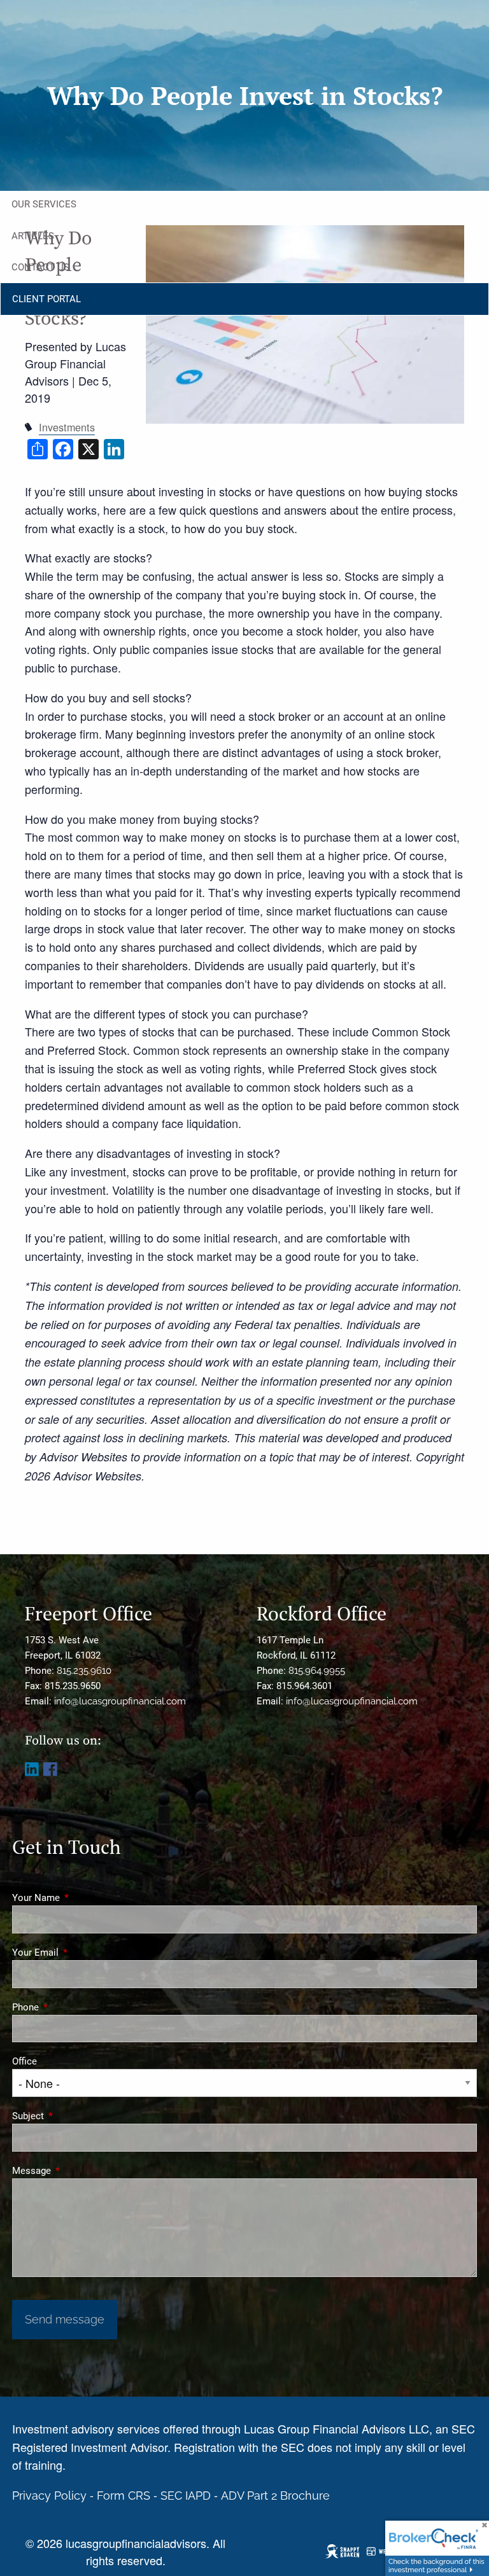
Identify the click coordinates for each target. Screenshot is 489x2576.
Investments (67, 427)
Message (77, 2171)
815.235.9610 (84, 1671)
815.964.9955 (317, 1671)
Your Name (82, 1898)
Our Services (44, 204)
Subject (74, 2116)
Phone (71, 2007)
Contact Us (40, 267)
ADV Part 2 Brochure (275, 2496)
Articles (33, 236)
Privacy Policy (49, 2496)
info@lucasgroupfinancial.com (120, 1701)
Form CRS (124, 2496)
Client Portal (46, 299)
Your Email (81, 1953)
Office (25, 2061)
